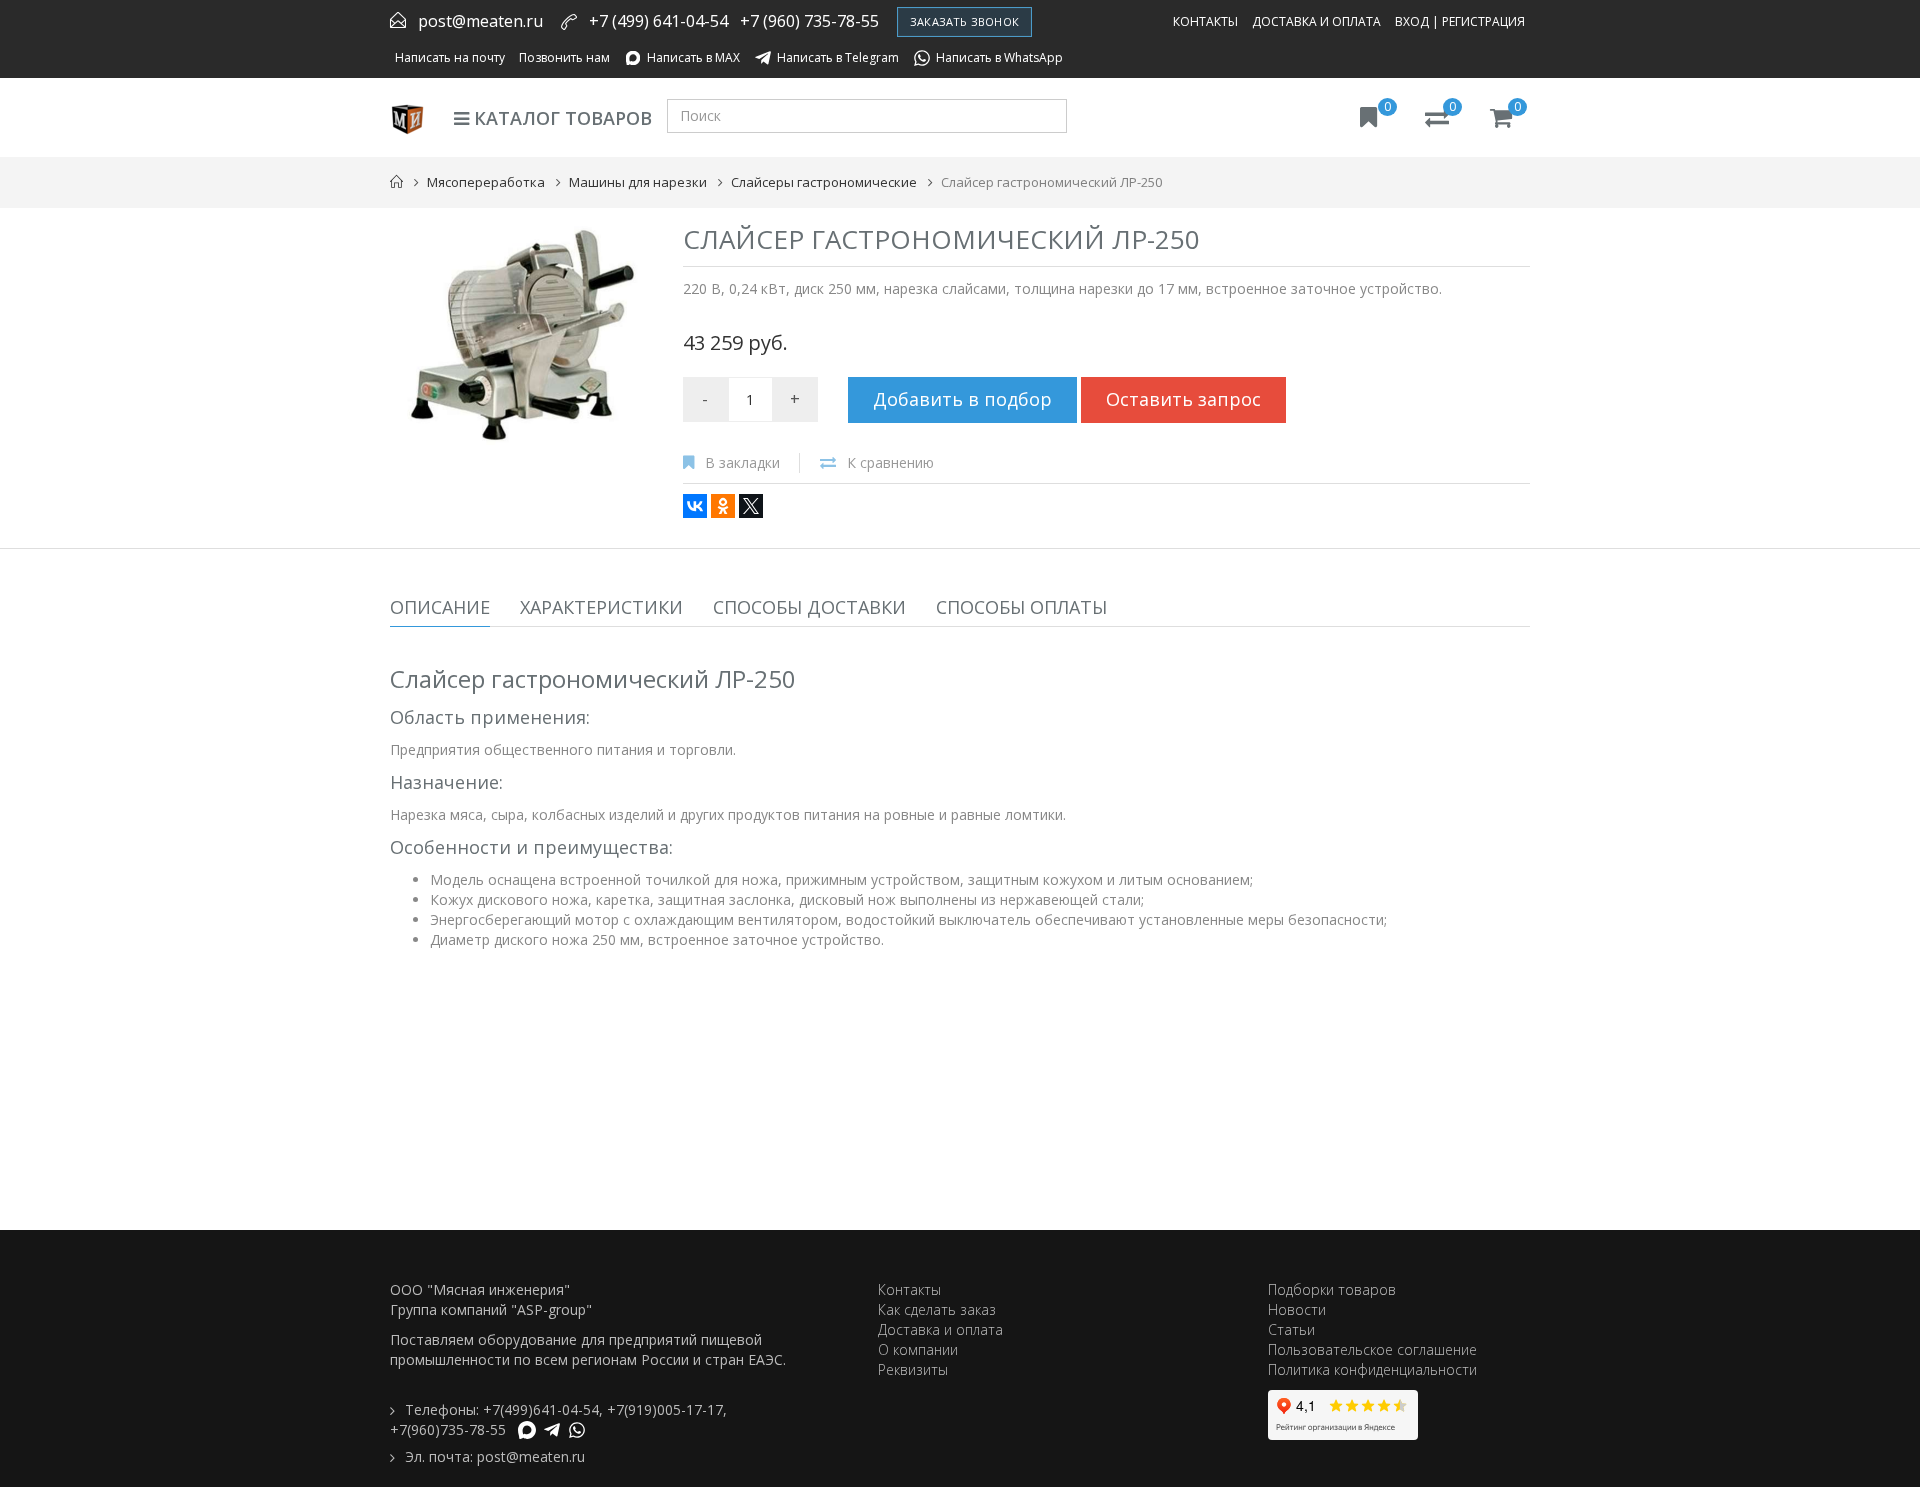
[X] (751, 506)
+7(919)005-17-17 (665, 1409)
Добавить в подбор (962, 399)
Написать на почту (450, 57)
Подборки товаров (1332, 1289)
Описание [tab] (440, 607)
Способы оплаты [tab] (1021, 607)
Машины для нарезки (638, 182)
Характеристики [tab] (601, 607)
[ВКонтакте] (695, 506)
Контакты (1205, 21)
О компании (918, 1349)
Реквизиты (913, 1369)
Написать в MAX (693, 57)
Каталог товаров (560, 118)
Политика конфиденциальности (1372, 1369)
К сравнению (890, 462)
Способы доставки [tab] (809, 607)
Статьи (1291, 1329)
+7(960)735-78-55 (448, 1429)
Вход (1412, 21)
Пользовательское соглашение (1372, 1349)
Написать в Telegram (838, 57)
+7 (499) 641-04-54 (658, 21)
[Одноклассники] (723, 506)
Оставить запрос (1183, 399)
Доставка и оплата (1316, 21)
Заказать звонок (964, 21)
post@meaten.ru (480, 21)
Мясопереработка (486, 182)
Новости (1297, 1309)
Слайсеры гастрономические (824, 182)
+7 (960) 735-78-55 (809, 21)
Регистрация (1483, 21)
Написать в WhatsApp (999, 57)
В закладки (742, 462)
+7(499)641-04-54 (541, 1409)
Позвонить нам (564, 57)
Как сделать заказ (937, 1309)
